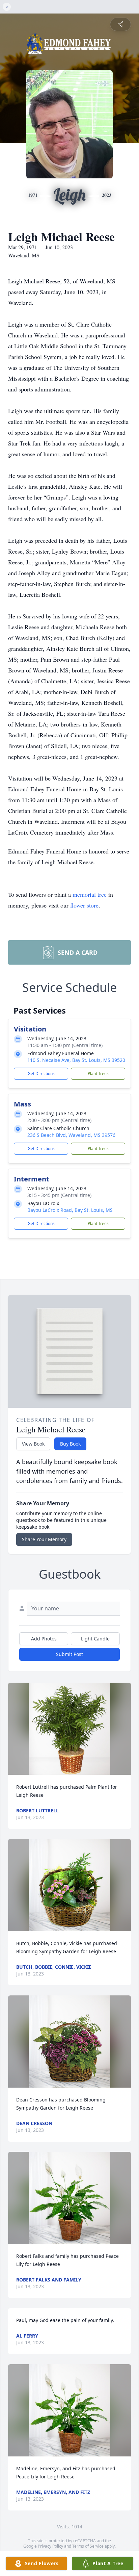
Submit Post (69, 1654)
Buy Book (70, 1444)
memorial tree (90, 894)
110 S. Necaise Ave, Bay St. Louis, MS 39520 (76, 1060)
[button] (69, 1729)
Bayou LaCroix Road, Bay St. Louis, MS (70, 1210)
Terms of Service (88, 2546)
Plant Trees (98, 1074)
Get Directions (41, 1074)
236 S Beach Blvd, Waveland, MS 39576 (71, 1135)
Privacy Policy (50, 2546)
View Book (33, 1444)
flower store (84, 905)
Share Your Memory (44, 1539)
